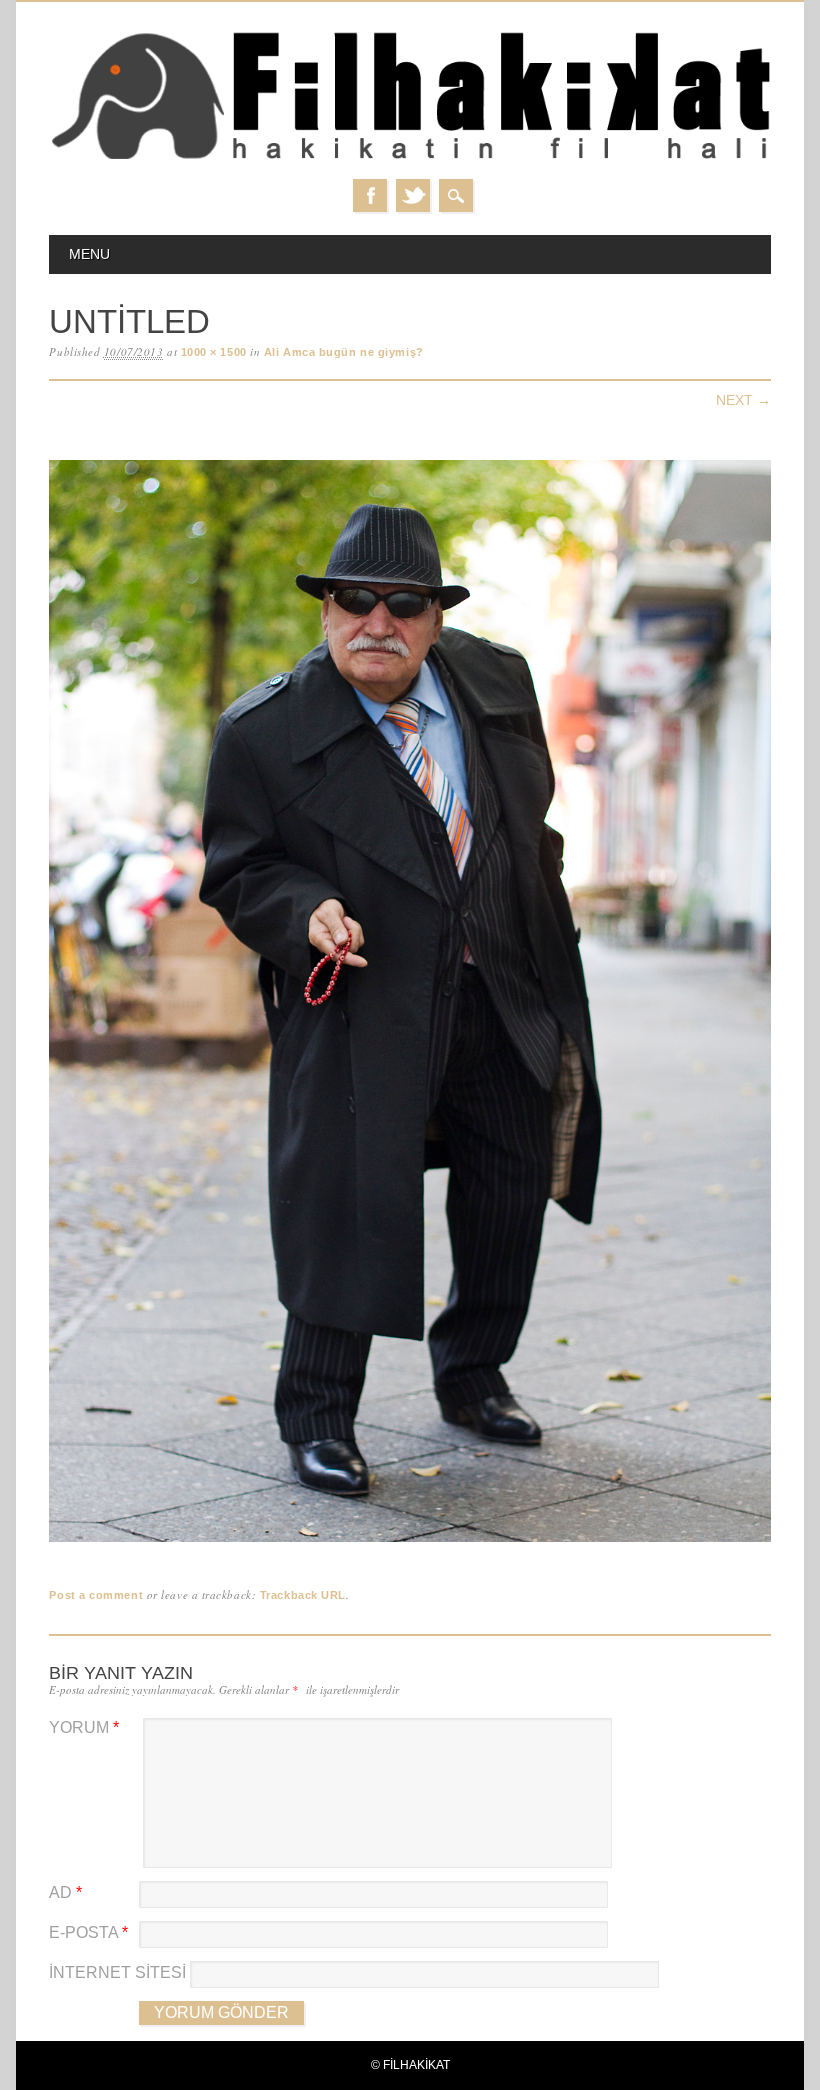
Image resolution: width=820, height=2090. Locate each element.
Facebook (370, 195)
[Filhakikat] (409, 158)
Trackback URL (303, 1595)
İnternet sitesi (117, 1972)
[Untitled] (409, 1542)
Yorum (84, 1727)
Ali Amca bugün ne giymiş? (344, 352)
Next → (743, 400)
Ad (65, 1892)
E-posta (88, 1932)
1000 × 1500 (214, 352)
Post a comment (96, 1595)
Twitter (413, 195)
